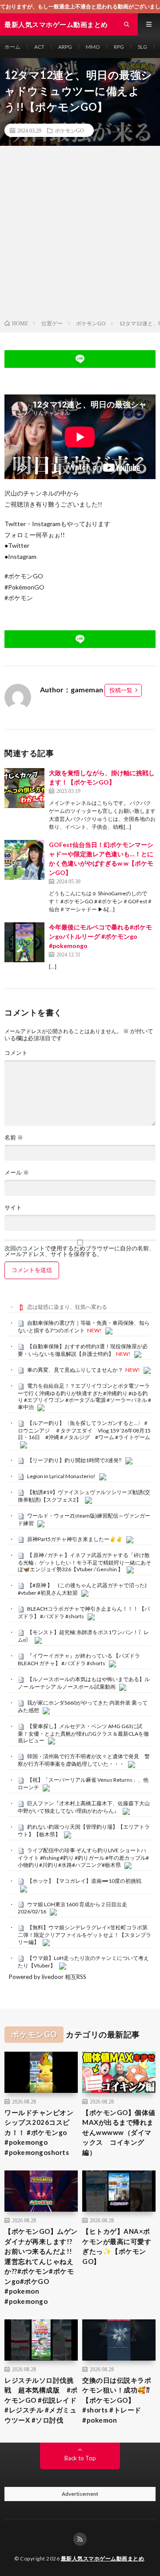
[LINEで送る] (80, 359)
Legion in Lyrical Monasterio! (61, 1476)
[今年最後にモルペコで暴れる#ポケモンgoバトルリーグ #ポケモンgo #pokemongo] (24, 942)
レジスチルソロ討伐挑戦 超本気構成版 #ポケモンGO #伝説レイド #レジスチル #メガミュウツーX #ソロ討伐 (41, 2400)
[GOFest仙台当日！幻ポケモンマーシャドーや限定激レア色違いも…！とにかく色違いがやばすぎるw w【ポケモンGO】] (24, 860)
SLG (142, 47)
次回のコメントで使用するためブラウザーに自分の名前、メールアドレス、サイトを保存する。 (80, 1251)
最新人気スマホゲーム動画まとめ (103, 2558)
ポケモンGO (69, 130)
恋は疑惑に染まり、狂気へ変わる (67, 1307)
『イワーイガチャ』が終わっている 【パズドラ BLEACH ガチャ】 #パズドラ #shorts (79, 1659)
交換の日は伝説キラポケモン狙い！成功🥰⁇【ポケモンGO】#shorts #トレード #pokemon (117, 2400)
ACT (39, 47)
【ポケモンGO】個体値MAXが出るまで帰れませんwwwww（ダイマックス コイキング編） (119, 2132)
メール (17, 1173)
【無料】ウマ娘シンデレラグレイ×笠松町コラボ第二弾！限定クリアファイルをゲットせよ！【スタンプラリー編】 (84, 1935)
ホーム (12, 47)
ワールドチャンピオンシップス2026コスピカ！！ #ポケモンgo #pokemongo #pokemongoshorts (39, 2132)
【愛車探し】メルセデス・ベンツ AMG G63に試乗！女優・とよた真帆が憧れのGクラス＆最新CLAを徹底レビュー (83, 1733)
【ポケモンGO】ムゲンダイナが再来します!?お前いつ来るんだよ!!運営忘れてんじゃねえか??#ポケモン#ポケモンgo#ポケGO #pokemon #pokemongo (41, 2266)
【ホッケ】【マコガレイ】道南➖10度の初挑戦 (84, 1881)
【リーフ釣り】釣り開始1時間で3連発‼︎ (74, 1460)
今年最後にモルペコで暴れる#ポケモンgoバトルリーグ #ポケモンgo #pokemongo (100, 936)
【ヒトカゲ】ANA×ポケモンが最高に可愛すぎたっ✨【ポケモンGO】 (117, 2246)
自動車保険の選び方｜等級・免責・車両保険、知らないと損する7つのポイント (84, 1327)
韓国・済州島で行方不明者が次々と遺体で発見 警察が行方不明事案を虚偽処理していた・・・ (84, 1760)
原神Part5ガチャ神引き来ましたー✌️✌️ (75, 1539)
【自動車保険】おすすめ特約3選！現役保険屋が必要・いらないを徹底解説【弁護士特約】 (83, 1350)
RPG (119, 47)
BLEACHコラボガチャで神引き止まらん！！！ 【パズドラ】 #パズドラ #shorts (84, 1612)
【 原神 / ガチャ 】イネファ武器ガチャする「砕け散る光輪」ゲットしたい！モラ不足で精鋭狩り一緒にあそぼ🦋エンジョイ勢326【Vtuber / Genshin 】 (84, 1562)
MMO (93, 47)
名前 (14, 1138)
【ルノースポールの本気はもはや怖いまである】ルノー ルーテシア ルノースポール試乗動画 (84, 1683)
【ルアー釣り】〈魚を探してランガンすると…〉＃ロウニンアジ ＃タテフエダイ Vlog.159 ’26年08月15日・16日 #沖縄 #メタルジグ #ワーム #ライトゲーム (84, 1430)
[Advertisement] (80, 234)
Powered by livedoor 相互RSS (48, 1977)
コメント (16, 1053)
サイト (13, 1208)
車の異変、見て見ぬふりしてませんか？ (75, 1370)
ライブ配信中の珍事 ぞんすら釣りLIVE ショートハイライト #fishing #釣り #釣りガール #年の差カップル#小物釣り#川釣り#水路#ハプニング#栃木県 (83, 1858)
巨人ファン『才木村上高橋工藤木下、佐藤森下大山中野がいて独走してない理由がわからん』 (84, 1807)
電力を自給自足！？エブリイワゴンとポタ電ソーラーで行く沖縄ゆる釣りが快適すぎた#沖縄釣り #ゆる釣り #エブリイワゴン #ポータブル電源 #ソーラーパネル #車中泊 (84, 1396)
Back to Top (80, 2458)
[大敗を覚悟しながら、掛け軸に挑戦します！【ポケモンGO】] (24, 788)
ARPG (65, 47)
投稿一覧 (121, 690)
